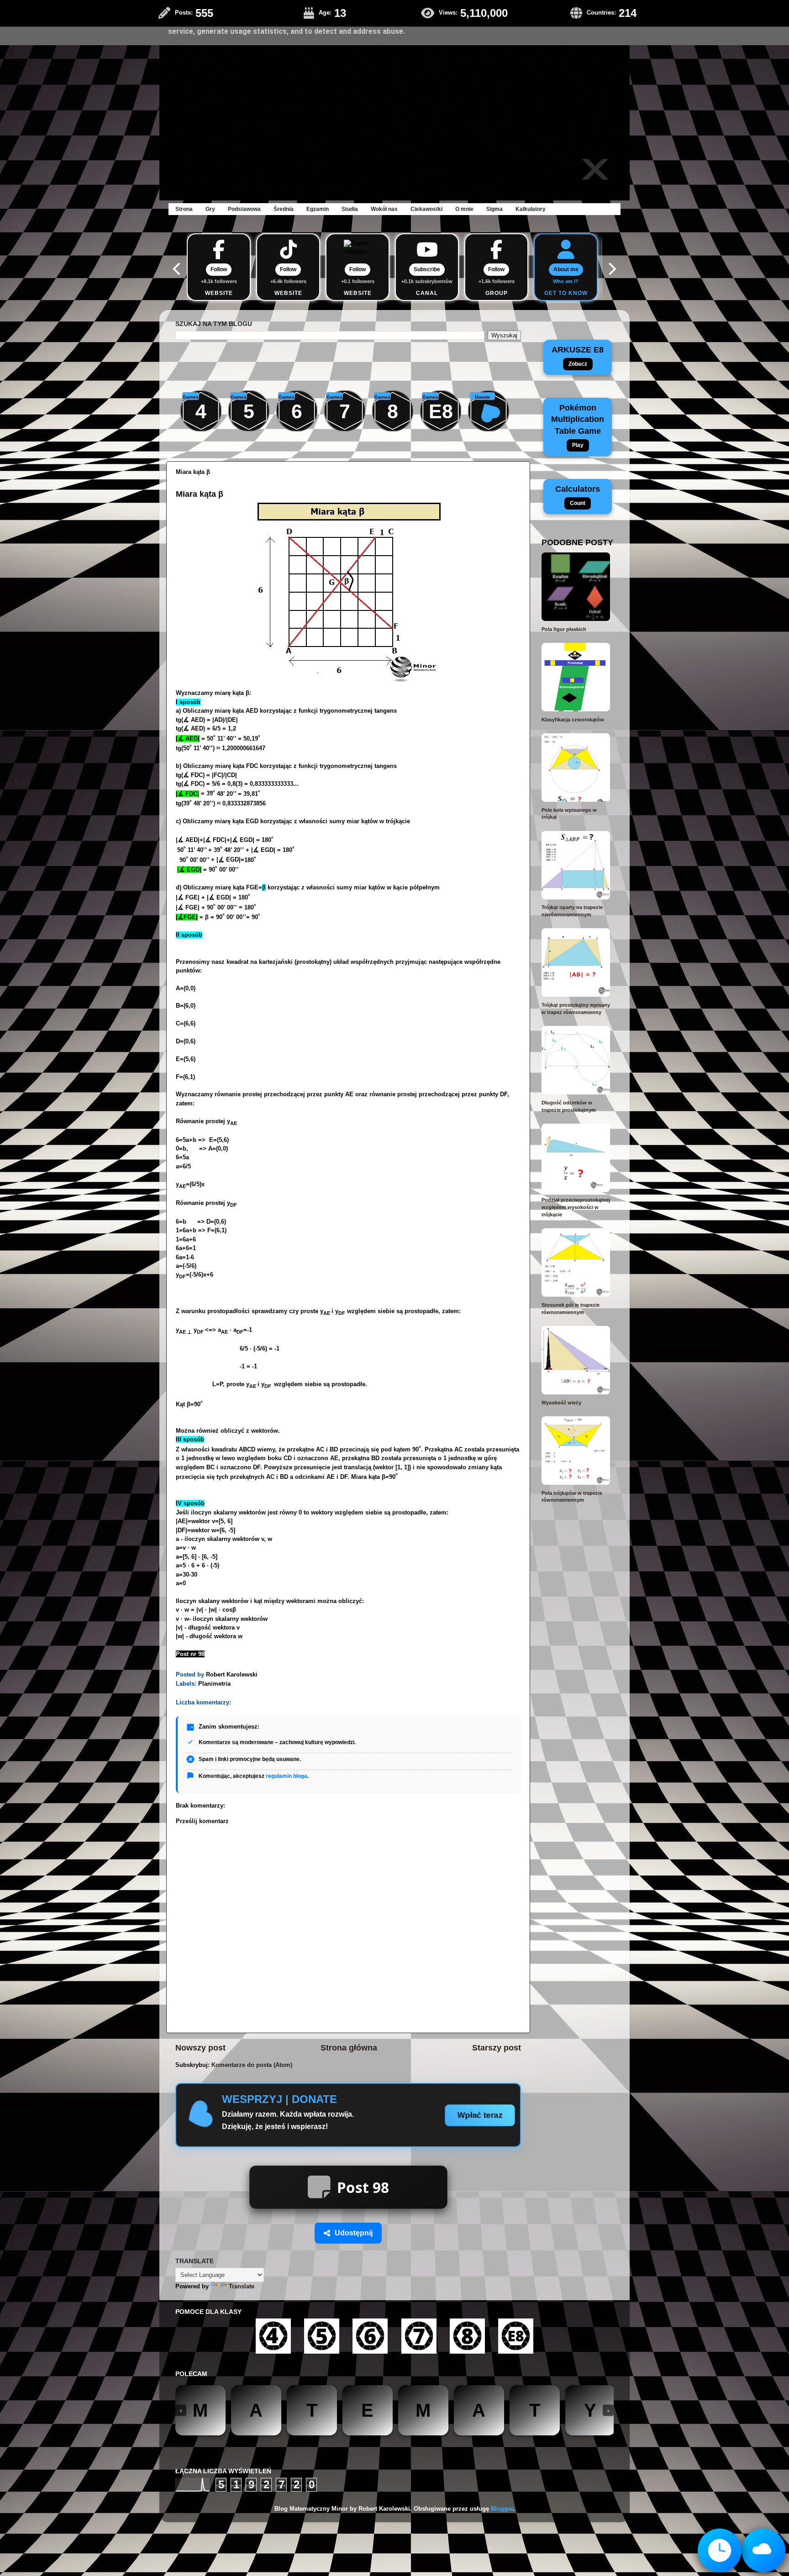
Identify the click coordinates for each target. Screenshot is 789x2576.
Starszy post (497, 2048)
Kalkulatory (531, 209)
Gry (210, 209)
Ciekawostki (426, 209)
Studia (350, 209)
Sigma (494, 209)
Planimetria (214, 1684)
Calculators (578, 495)
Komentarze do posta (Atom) (252, 2065)
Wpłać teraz (480, 2115)
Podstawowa (244, 209)
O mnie (464, 209)
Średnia (284, 209)
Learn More (573, 22)
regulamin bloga (287, 1776)
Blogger (502, 2509)
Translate (242, 2287)
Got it (612, 22)
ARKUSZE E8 (578, 356)
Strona (184, 209)
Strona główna (349, 2048)
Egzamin (318, 209)
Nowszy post (200, 2048)
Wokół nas (384, 209)
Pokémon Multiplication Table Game (578, 426)
